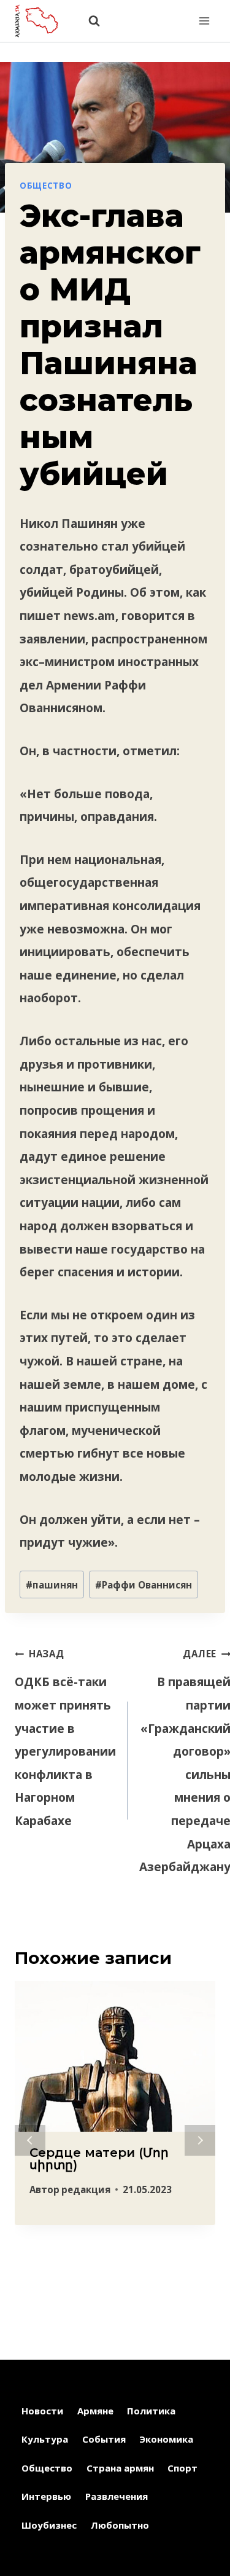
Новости (42, 2411)
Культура (45, 2439)
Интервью (46, 2496)
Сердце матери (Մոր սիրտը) (99, 2159)
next (200, 2140)
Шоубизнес (49, 2525)
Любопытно (120, 2525)
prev (30, 2140)
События (104, 2439)
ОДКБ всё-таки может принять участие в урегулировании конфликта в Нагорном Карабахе (65, 1738)
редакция (86, 2189)
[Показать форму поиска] (88, 21)
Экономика (166, 2439)
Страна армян (120, 2468)
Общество (46, 186)
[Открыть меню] (204, 21)
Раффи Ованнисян (144, 1585)
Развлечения (117, 2496)
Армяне (95, 2411)
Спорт (182, 2468)
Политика (151, 2411)
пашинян (52, 1585)
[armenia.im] (42, 21)
